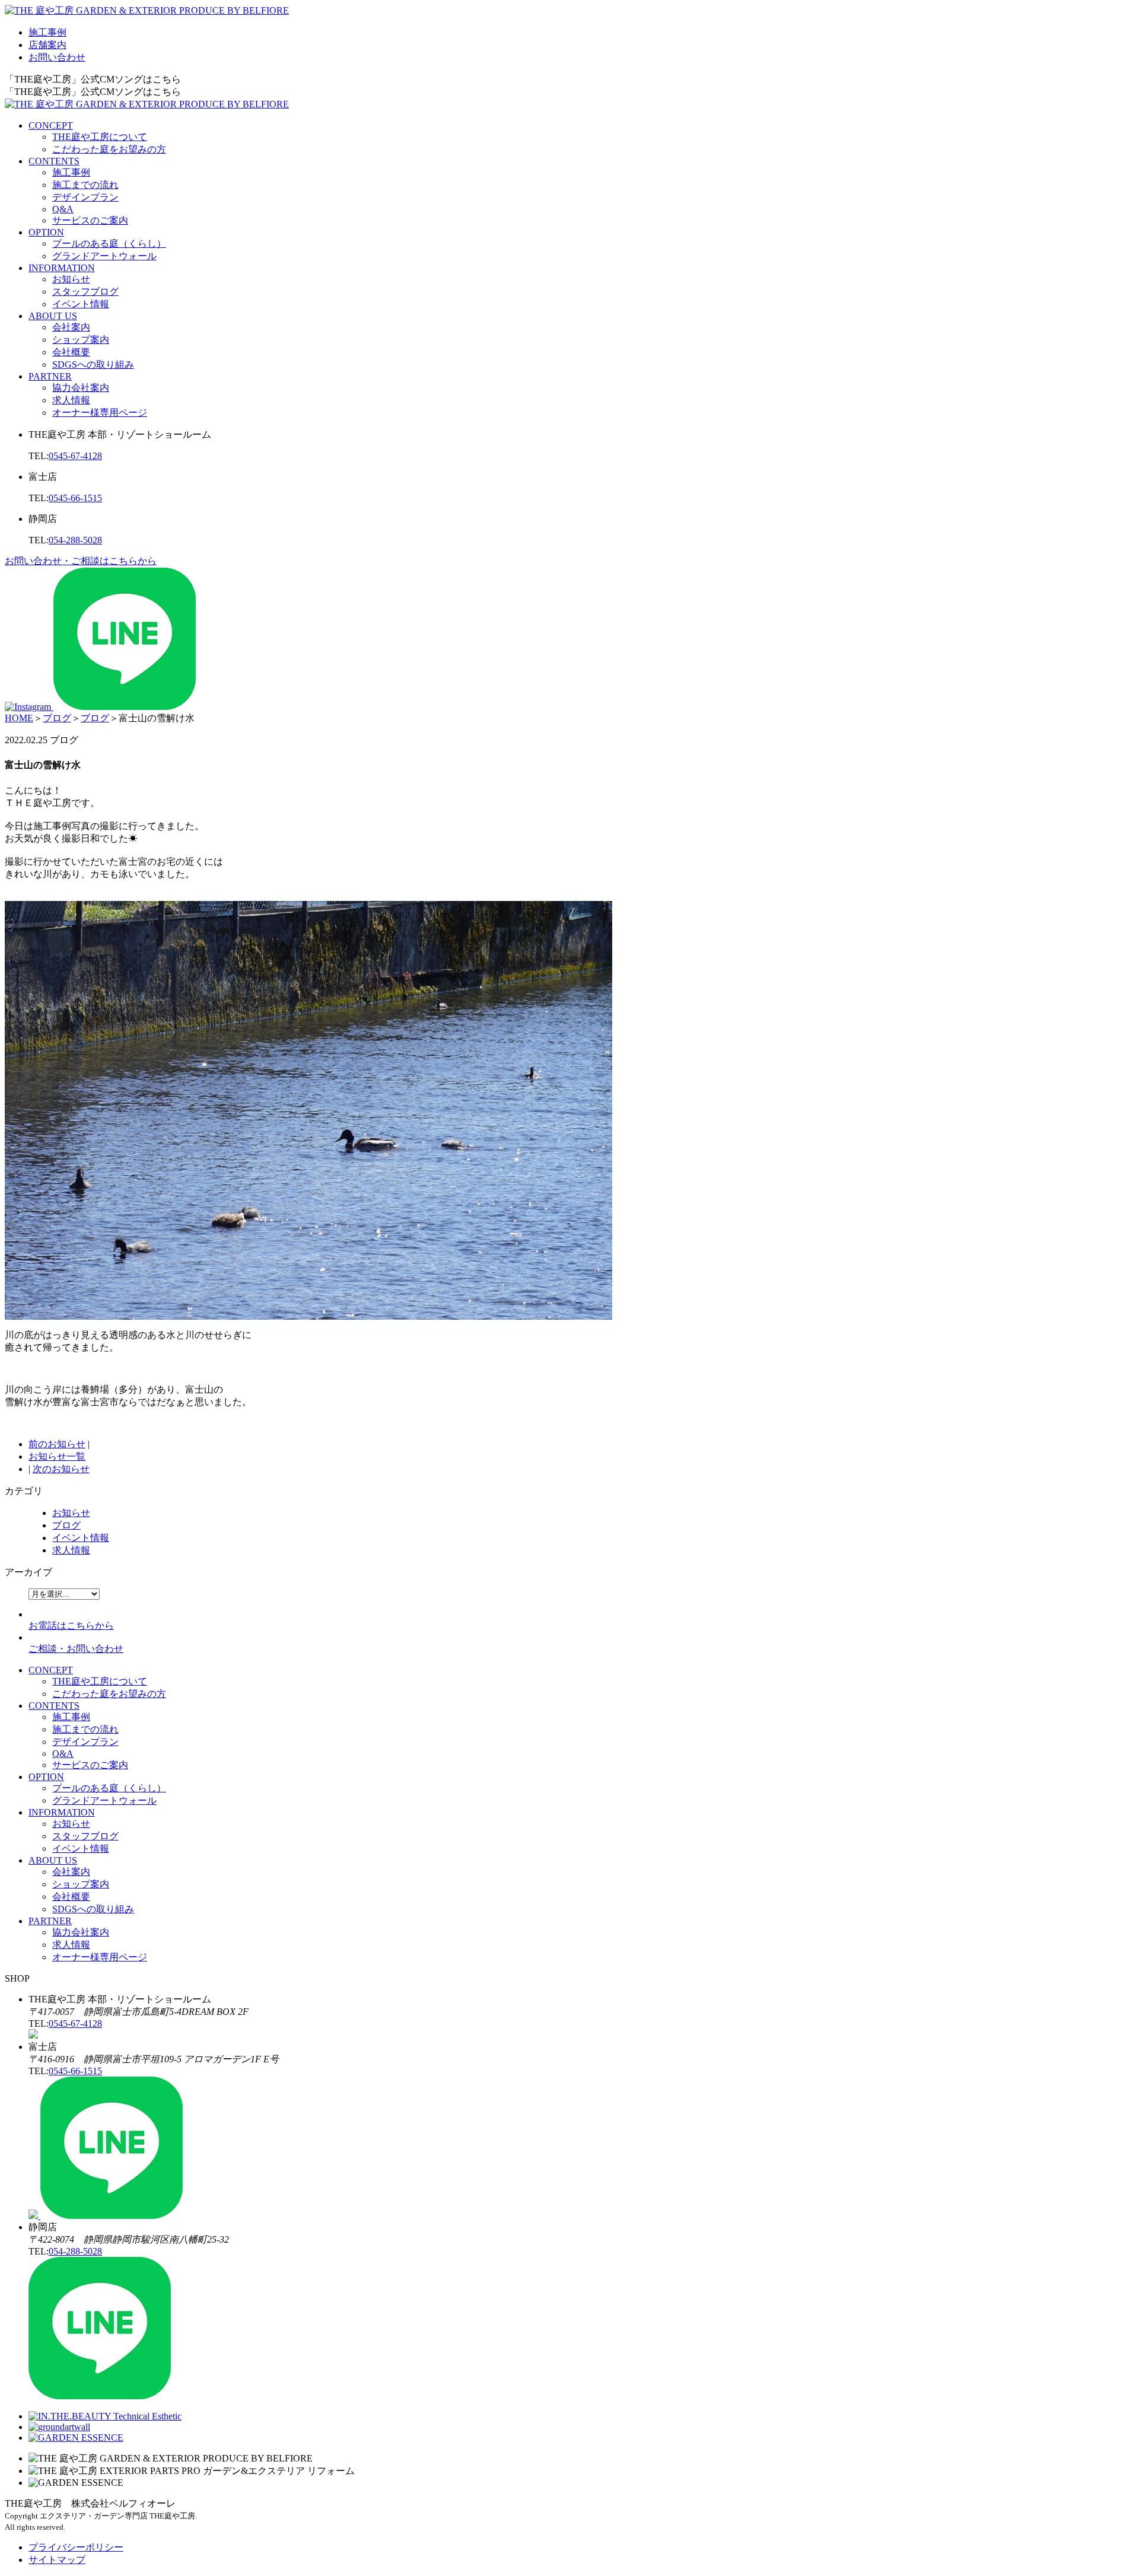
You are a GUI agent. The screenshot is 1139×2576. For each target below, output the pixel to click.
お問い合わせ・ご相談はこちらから (81, 561)
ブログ (66, 1525)
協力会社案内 (81, 388)
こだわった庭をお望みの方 (109, 149)
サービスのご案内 (90, 220)
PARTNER (50, 376)
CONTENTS (54, 161)
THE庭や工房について (100, 137)
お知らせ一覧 (57, 1456)
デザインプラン (85, 197)
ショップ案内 (81, 340)
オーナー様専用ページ (100, 413)
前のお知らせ (57, 1444)
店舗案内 (47, 45)
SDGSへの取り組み (93, 364)
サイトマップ (57, 2560)
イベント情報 (81, 304)
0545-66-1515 (75, 498)
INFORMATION (62, 268)
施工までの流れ (85, 185)
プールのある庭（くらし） (109, 243)
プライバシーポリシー (76, 2547)
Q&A (63, 209)
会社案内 (71, 327)
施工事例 (47, 32)
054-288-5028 (75, 540)
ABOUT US (53, 316)
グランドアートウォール (104, 256)
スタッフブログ (85, 292)
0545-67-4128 (75, 456)
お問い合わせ (57, 57)
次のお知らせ (61, 1469)
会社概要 (71, 352)
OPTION (46, 232)
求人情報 (71, 400)
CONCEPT (51, 125)
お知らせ (71, 279)
